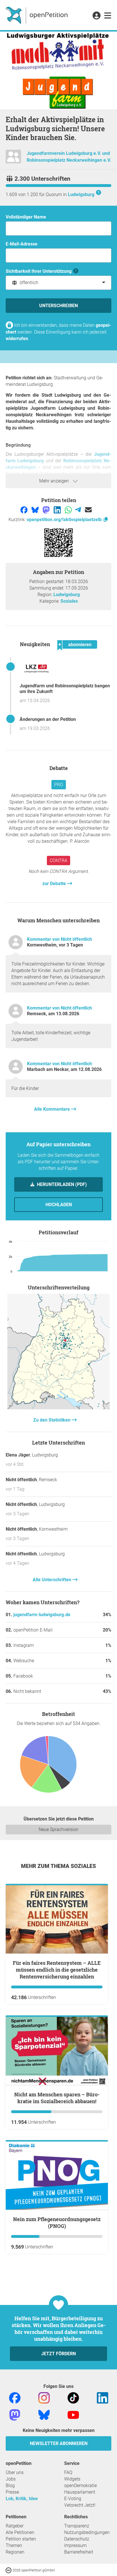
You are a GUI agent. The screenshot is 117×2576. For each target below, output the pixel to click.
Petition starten (21, 2539)
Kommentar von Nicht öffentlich (59, 939)
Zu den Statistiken (52, 1420)
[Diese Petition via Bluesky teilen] (36, 510)
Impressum (75, 2545)
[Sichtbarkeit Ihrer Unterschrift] (76, 271)
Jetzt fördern (58, 2354)
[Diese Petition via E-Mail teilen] (88, 510)
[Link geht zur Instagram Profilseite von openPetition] (44, 2397)
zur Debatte (55, 884)
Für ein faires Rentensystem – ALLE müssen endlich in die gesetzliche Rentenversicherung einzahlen (57, 1970)
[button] (96, 16)
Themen (14, 2545)
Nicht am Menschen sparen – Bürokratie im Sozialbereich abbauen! (57, 2098)
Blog (10, 2486)
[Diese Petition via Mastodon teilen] (47, 510)
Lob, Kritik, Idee (22, 2499)
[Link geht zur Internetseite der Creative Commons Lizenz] (9, 2570)
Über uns (15, 2472)
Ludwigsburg (81, 194)
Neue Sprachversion (58, 1829)
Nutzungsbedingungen (87, 2532)
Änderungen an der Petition (48, 719)
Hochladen (59, 1205)
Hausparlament (80, 2492)
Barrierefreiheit (79, 2552)
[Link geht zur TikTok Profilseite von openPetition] (73, 2397)
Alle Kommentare (53, 1109)
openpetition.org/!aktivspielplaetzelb (65, 520)
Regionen (15, 2552)
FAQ (68, 2472)
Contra (58, 861)
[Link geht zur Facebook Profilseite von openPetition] (15, 2397)
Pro (59, 785)
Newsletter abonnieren (59, 2443)
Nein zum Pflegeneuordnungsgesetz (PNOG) (57, 2223)
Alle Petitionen (20, 2532)
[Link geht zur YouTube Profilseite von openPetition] (73, 2414)
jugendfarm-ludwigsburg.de (42, 1615)
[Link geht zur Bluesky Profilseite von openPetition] (44, 2414)
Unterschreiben (58, 306)
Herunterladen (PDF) (61, 1184)
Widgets (72, 2479)
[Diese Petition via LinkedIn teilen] (58, 510)
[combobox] (58, 283)
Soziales (69, 601)
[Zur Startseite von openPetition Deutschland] (37, 15)
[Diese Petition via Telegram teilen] (79, 510)
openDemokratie (81, 2486)
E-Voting (73, 2499)
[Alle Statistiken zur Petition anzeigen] (58, 1408)
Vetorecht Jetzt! (80, 2505)
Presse (12, 2492)
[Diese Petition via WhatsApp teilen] (69, 510)
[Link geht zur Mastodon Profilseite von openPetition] (15, 2414)
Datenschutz (77, 2539)
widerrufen (17, 339)
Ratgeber (15, 2526)
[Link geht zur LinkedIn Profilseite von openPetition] (103, 2397)
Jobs (11, 2479)
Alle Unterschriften (53, 1580)
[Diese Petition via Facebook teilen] (25, 510)
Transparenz (77, 2526)
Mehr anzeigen (55, 481)
